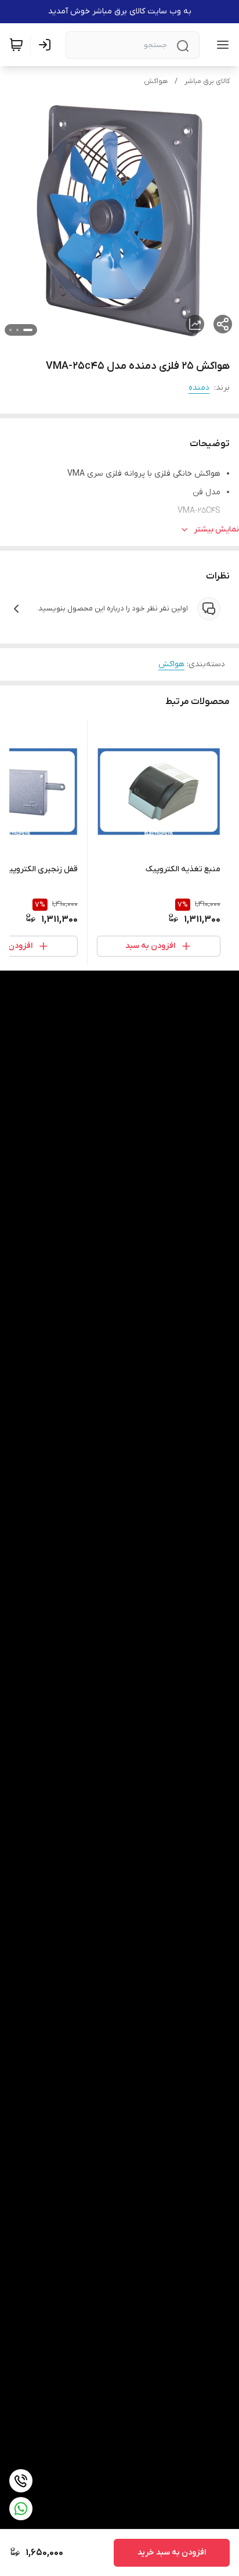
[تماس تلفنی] (21, 2481)
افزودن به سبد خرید (172, 2552)
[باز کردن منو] (220, 45)
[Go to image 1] (28, 330)
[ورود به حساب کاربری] (47, 45)
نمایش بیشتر (216, 529)
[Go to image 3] (10, 330)
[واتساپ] (21, 2509)
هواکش (156, 81)
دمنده (199, 388)
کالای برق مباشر (207, 81)
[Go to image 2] (17, 330)
